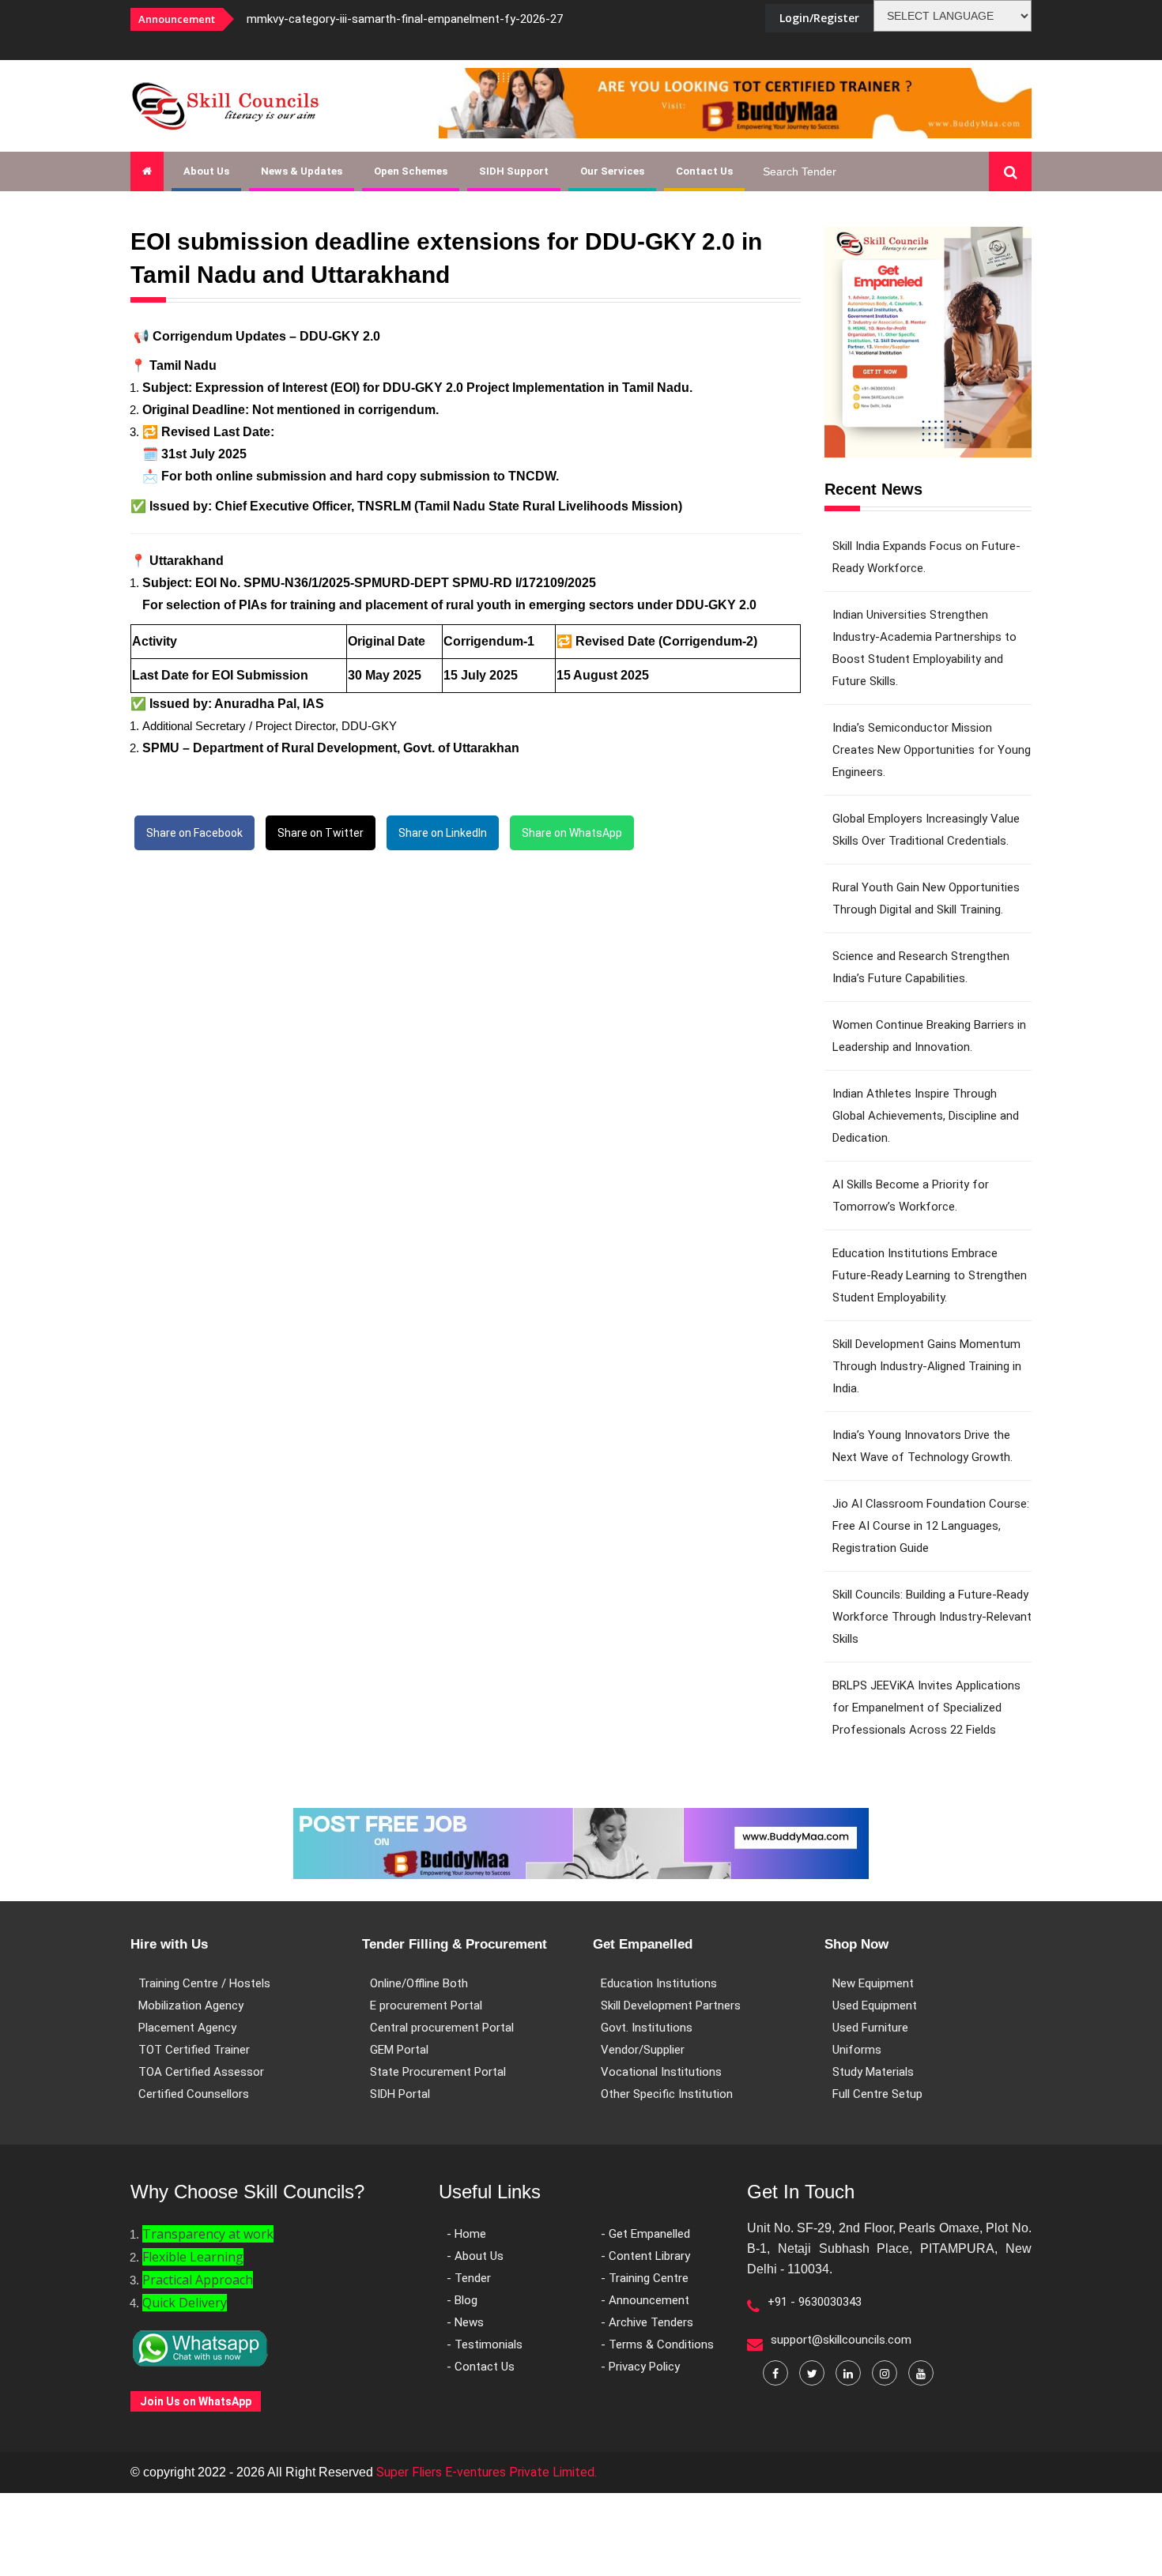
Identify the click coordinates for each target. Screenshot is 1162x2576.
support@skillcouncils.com (841, 2340)
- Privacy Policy (640, 2367)
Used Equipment (875, 2005)
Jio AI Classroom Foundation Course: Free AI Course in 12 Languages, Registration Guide (931, 1526)
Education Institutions (659, 1983)
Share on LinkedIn (443, 833)
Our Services (612, 171)
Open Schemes (411, 171)
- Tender (469, 2278)
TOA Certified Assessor (201, 2072)
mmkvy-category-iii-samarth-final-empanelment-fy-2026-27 (405, 19)
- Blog (462, 2300)
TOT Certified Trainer (194, 2050)
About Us (206, 171)
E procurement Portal (426, 2005)
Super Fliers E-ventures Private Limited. (487, 2472)
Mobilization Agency (191, 2005)
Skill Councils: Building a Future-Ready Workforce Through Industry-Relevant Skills (932, 1617)
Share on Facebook (194, 833)
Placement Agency (187, 2028)
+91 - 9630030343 (815, 2302)
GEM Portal (399, 2050)
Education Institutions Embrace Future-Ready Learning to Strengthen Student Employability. (930, 1275)
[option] (447, 19)
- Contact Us (481, 2367)
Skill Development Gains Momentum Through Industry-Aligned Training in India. (927, 1366)
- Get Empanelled (645, 2234)
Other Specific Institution (667, 2094)
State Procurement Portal (438, 2072)
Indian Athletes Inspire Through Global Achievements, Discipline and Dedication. (926, 1116)
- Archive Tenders (647, 2322)
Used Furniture (870, 2028)
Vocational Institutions (661, 2072)
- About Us (475, 2256)
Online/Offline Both (419, 1983)
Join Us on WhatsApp (196, 2401)
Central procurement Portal (442, 2028)
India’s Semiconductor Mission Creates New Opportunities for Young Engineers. (932, 750)
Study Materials (873, 2072)
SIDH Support (514, 171)
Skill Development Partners (671, 2005)
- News (465, 2322)
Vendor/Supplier (643, 2050)
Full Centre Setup (877, 2094)
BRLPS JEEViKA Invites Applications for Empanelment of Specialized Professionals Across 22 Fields (926, 1708)
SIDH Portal (400, 2094)
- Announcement (645, 2300)
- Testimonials (485, 2344)
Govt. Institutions (647, 2028)
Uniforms (857, 2050)
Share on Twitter (321, 833)
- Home (466, 2234)
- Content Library (645, 2256)
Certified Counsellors (194, 2094)
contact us (704, 171)
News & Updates (302, 171)
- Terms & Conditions (657, 2344)
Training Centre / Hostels (204, 1983)
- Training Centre (645, 2278)
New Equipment (873, 1983)
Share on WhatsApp (572, 833)
